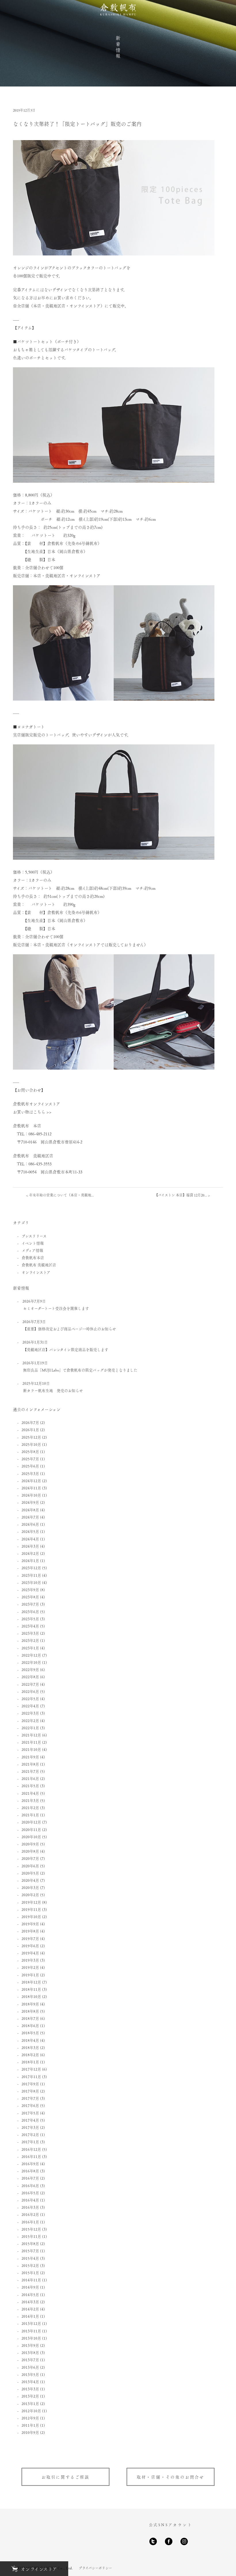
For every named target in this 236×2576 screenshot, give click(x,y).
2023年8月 (30, 1597)
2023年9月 (30, 1590)
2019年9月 (30, 1924)
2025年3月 (30, 1473)
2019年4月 (30, 1953)
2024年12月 (31, 1481)
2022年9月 (30, 1669)
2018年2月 (30, 2055)
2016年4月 (30, 2200)
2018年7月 (30, 2018)
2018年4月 (30, 2040)
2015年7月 (30, 2251)
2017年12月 (31, 2069)
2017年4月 (30, 2120)
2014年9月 (30, 2287)
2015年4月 (30, 2258)
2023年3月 (30, 1633)
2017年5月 (30, 2113)
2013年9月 (30, 2345)
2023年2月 (30, 1640)
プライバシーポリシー (95, 2568)
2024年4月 (30, 1539)
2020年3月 (30, 1887)
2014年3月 (30, 2302)
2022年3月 (30, 1713)
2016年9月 (30, 2164)
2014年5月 (30, 2294)
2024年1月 (30, 1560)
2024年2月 (30, 1553)
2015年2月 (30, 2265)
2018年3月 (30, 2047)
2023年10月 (31, 1582)
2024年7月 (30, 1517)
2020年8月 (30, 1851)
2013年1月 (30, 2403)
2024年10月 (31, 1495)
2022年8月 (30, 1677)
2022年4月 (30, 1706)
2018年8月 (30, 2011)
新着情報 (118, 47)
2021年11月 (31, 1742)
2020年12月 (31, 1822)
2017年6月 (30, 2105)
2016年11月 (31, 2156)
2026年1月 (30, 1430)
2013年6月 (30, 2367)
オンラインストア (36, 1272)
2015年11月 (31, 2236)
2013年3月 (30, 2389)
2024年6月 (30, 1524)
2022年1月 (30, 1728)
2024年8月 (30, 1510)
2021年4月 (30, 1793)
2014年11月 (31, 2280)
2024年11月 (31, 1488)
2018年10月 (31, 1996)
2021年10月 (31, 1749)
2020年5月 (30, 1873)
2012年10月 (31, 2411)
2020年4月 (30, 1880)
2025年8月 (30, 1451)
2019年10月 (31, 1917)
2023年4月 (30, 1626)
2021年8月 (30, 1764)
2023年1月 (30, 1648)
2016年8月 (30, 2171)
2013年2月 (30, 2396)
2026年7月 (30, 1422)
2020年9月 (30, 1844)
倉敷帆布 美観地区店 (39, 1265)
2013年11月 (31, 2331)
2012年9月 (30, 2418)
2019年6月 (30, 1946)
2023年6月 (30, 1611)
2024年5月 (30, 1531)
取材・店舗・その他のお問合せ (171, 2477)
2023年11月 (31, 1575)
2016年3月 (30, 2207)
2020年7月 (30, 1858)
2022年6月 (30, 1691)
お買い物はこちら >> (32, 1112)
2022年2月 (30, 1720)
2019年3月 (30, 1960)
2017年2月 (30, 2134)
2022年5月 (30, 1699)
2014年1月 (30, 2316)
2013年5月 (30, 2374)
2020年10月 (31, 1837)
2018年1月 (30, 2062)
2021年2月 (30, 1808)
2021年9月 (30, 1757)
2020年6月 (30, 1866)
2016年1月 (30, 2222)
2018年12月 (31, 1982)
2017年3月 (30, 2127)
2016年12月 (31, 2149)
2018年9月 (30, 2004)
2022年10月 (31, 1662)
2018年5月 (30, 2033)
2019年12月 (31, 1902)
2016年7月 (30, 2178)
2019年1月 (30, 1975)
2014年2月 (30, 2309)
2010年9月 (30, 2432)
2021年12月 (31, 1735)
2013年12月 (31, 2323)
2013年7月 (30, 2360)
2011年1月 (30, 2425)
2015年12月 (31, 2229)
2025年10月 (31, 1444)
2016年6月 (30, 2185)
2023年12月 (31, 1568)
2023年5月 (30, 1619)
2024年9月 (30, 1502)
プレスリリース (34, 1236)
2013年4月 (30, 2382)
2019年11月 (31, 1909)
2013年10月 (31, 2338)
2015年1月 (30, 2273)
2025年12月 (31, 1437)
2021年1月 (30, 1815)
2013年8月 (30, 2352)
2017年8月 (30, 2091)
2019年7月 (30, 1938)
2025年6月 (30, 1466)
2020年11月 (31, 1829)
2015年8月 (30, 2243)
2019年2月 (30, 1967)
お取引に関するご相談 (65, 2477)
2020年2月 (30, 1895)
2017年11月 (31, 2077)
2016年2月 (30, 2214)
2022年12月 (31, 1655)
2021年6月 (30, 1778)
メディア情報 (32, 1250)
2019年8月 (30, 1931)
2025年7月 (30, 1459)
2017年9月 (30, 2084)
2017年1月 (30, 2142)
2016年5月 (30, 2193)
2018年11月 (31, 1989)
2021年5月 (30, 1786)
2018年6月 (30, 2025)
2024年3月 (30, 1546)
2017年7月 (30, 2098)
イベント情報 (33, 1243)
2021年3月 (30, 1800)
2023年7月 (30, 1604)
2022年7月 (30, 1684)
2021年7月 (30, 1771)
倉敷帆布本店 (33, 1257)
